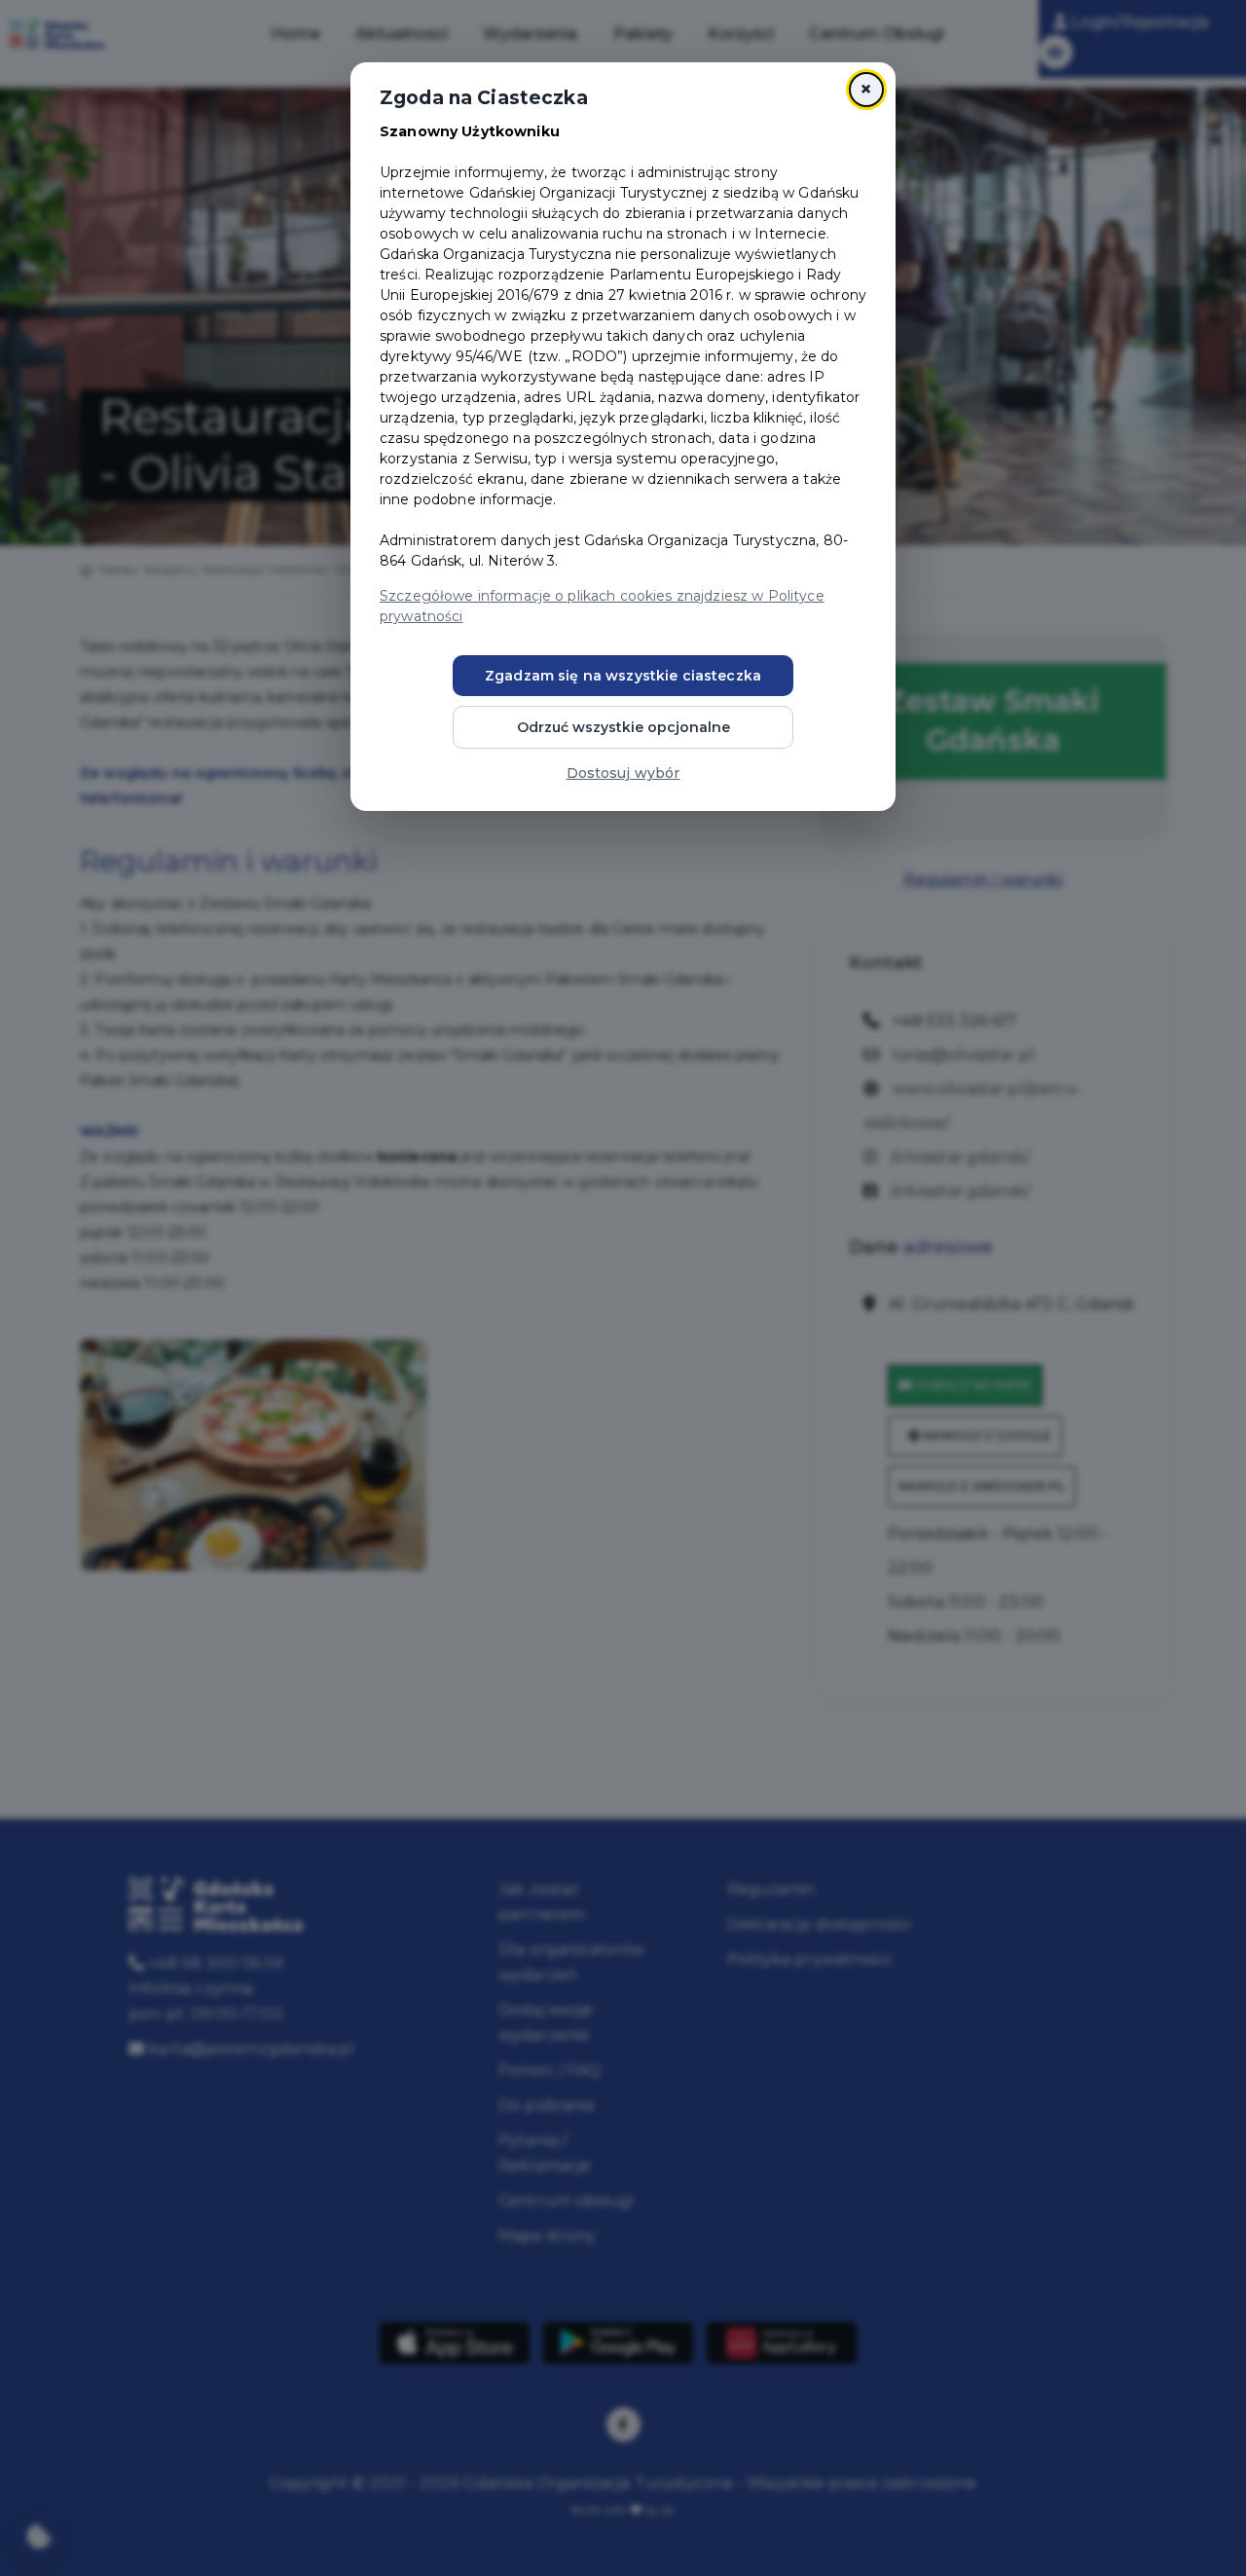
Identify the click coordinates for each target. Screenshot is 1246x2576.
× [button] (866, 89)
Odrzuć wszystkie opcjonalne (623, 727)
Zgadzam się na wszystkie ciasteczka (623, 676)
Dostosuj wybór (623, 773)
